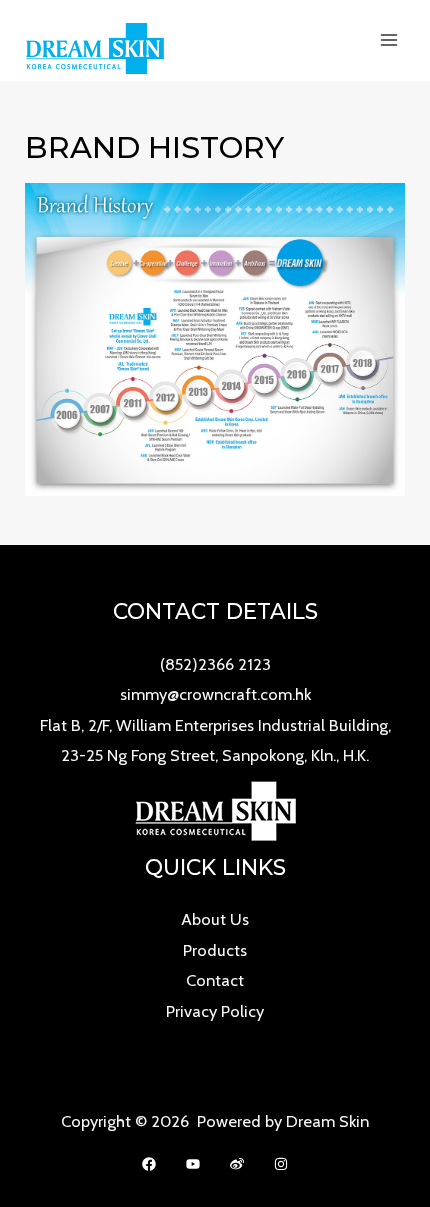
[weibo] (237, 1164)
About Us (215, 919)
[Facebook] (149, 1164)
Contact (215, 980)
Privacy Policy (215, 1011)
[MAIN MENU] (388, 40)
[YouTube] (193, 1164)
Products (215, 950)
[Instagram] (281, 1164)
